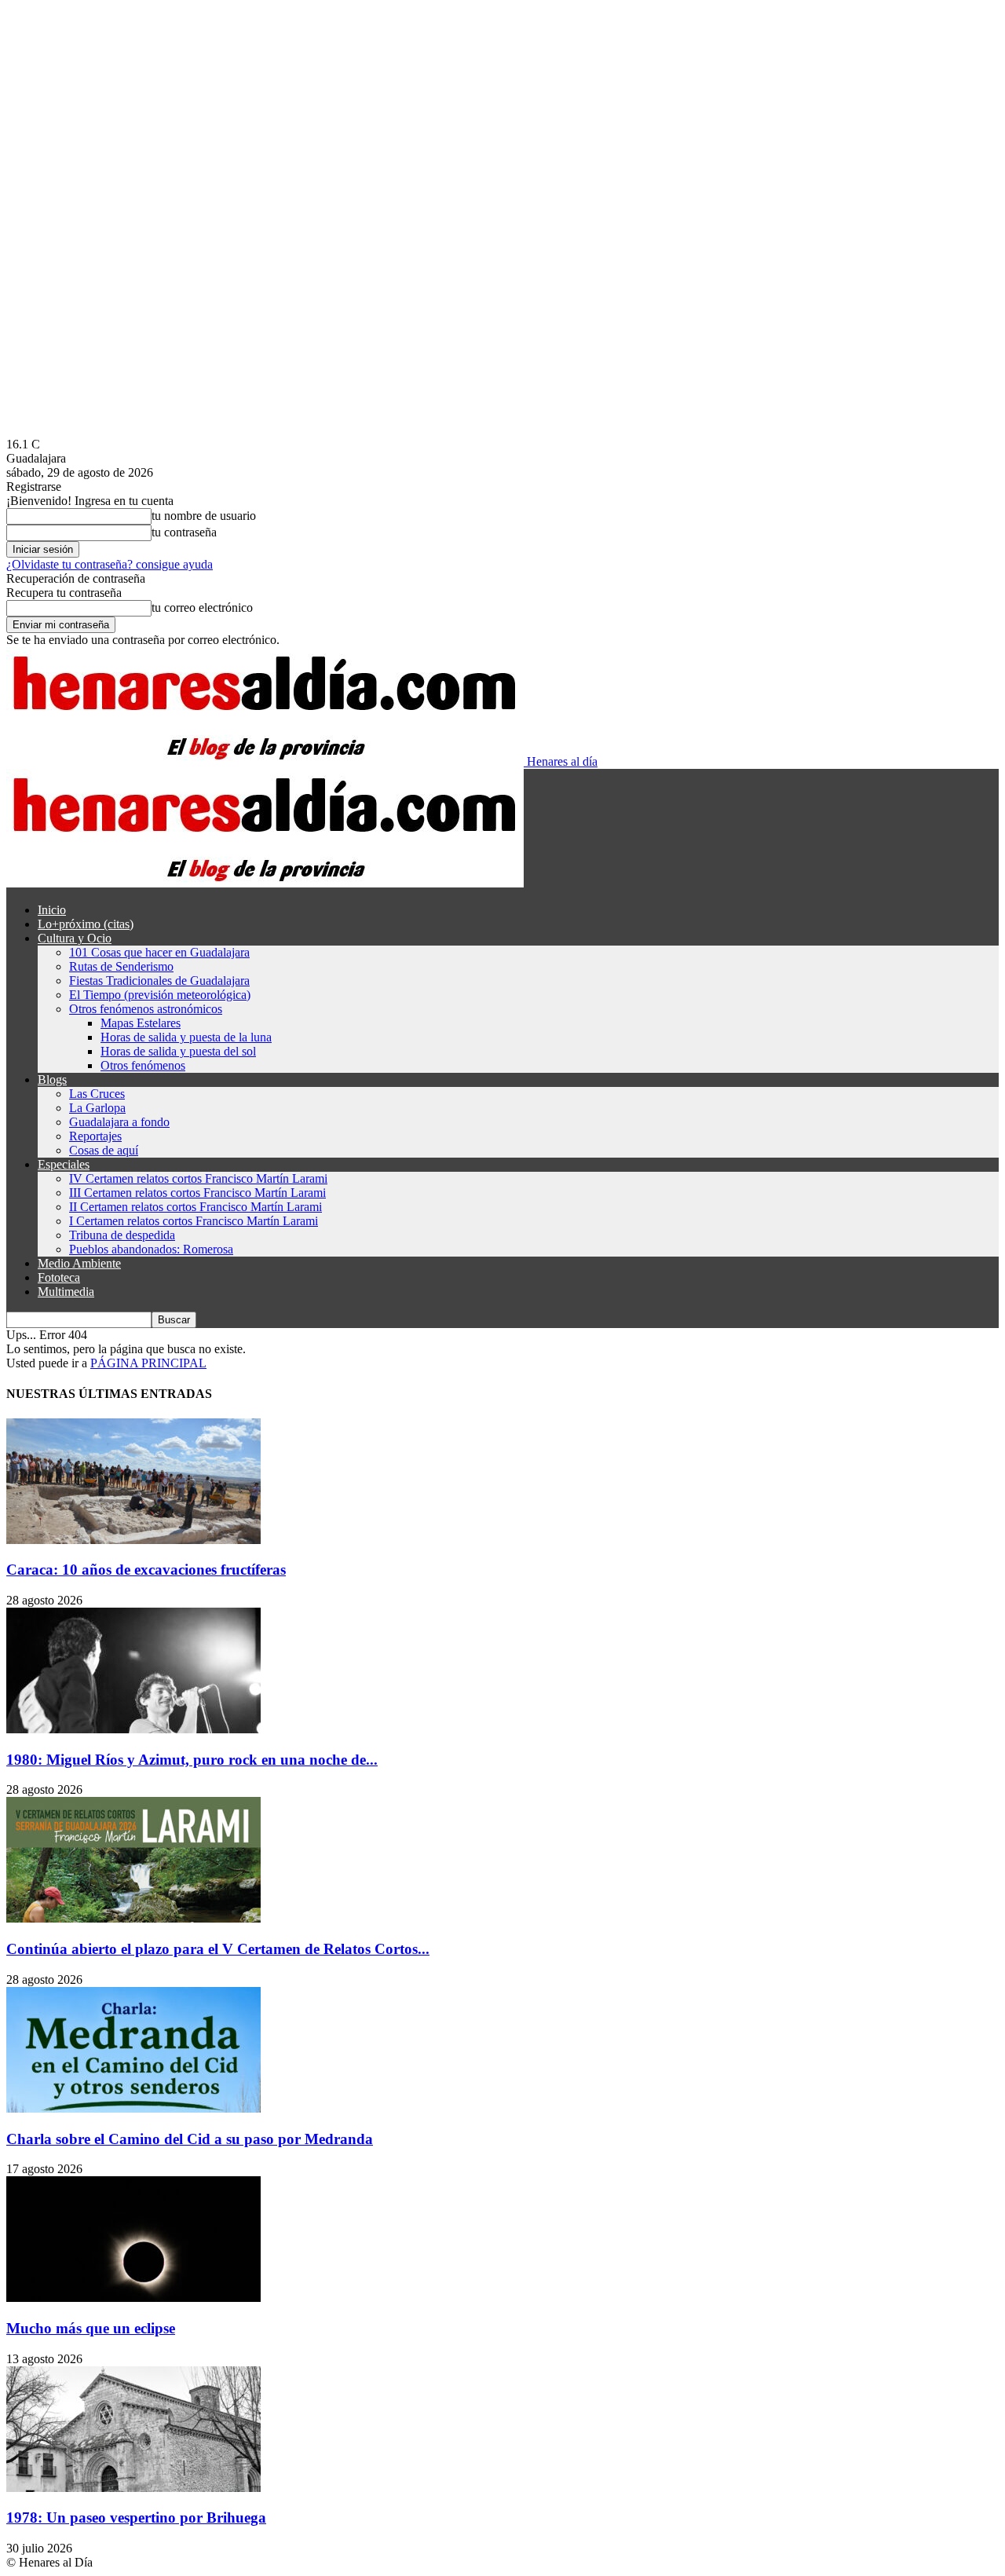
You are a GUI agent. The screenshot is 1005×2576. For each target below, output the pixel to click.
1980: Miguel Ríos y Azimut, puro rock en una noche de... (192, 1760)
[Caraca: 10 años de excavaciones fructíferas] (133, 1540)
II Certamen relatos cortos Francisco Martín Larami (196, 1207)
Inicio (52, 910)
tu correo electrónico (202, 607)
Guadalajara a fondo (119, 1122)
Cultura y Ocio (75, 938)
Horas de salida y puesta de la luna (186, 1037)
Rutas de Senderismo (121, 966)
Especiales (64, 1164)
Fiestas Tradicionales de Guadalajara (159, 981)
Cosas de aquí (104, 1150)
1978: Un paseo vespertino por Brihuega (136, 2517)
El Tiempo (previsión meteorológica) (160, 995)
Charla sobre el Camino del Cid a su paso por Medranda (190, 2139)
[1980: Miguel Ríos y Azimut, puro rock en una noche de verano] (133, 1729)
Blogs (52, 1079)
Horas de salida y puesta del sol (178, 1051)
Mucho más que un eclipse (91, 2328)
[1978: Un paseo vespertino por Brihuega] (133, 2488)
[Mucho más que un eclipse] (133, 2298)
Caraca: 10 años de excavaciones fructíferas (146, 1570)
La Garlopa (97, 1108)
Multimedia (66, 1292)
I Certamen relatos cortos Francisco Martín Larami (194, 1221)
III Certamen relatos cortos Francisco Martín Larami (197, 1193)
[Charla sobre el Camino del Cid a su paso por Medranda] (133, 2108)
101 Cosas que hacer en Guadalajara (159, 952)
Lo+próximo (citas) (86, 924)
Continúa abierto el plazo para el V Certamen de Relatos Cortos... (218, 1949)
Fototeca (59, 1277)
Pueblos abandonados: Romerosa (151, 1249)
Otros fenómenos (143, 1065)
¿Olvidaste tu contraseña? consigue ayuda (110, 564)
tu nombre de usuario (204, 516)
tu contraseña (184, 532)
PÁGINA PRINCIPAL (148, 1363)
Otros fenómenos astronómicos (146, 1009)
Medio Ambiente (79, 1263)
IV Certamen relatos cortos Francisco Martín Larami (198, 1178)
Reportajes (95, 1136)
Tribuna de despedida (122, 1235)
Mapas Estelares (141, 1023)
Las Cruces (97, 1094)
